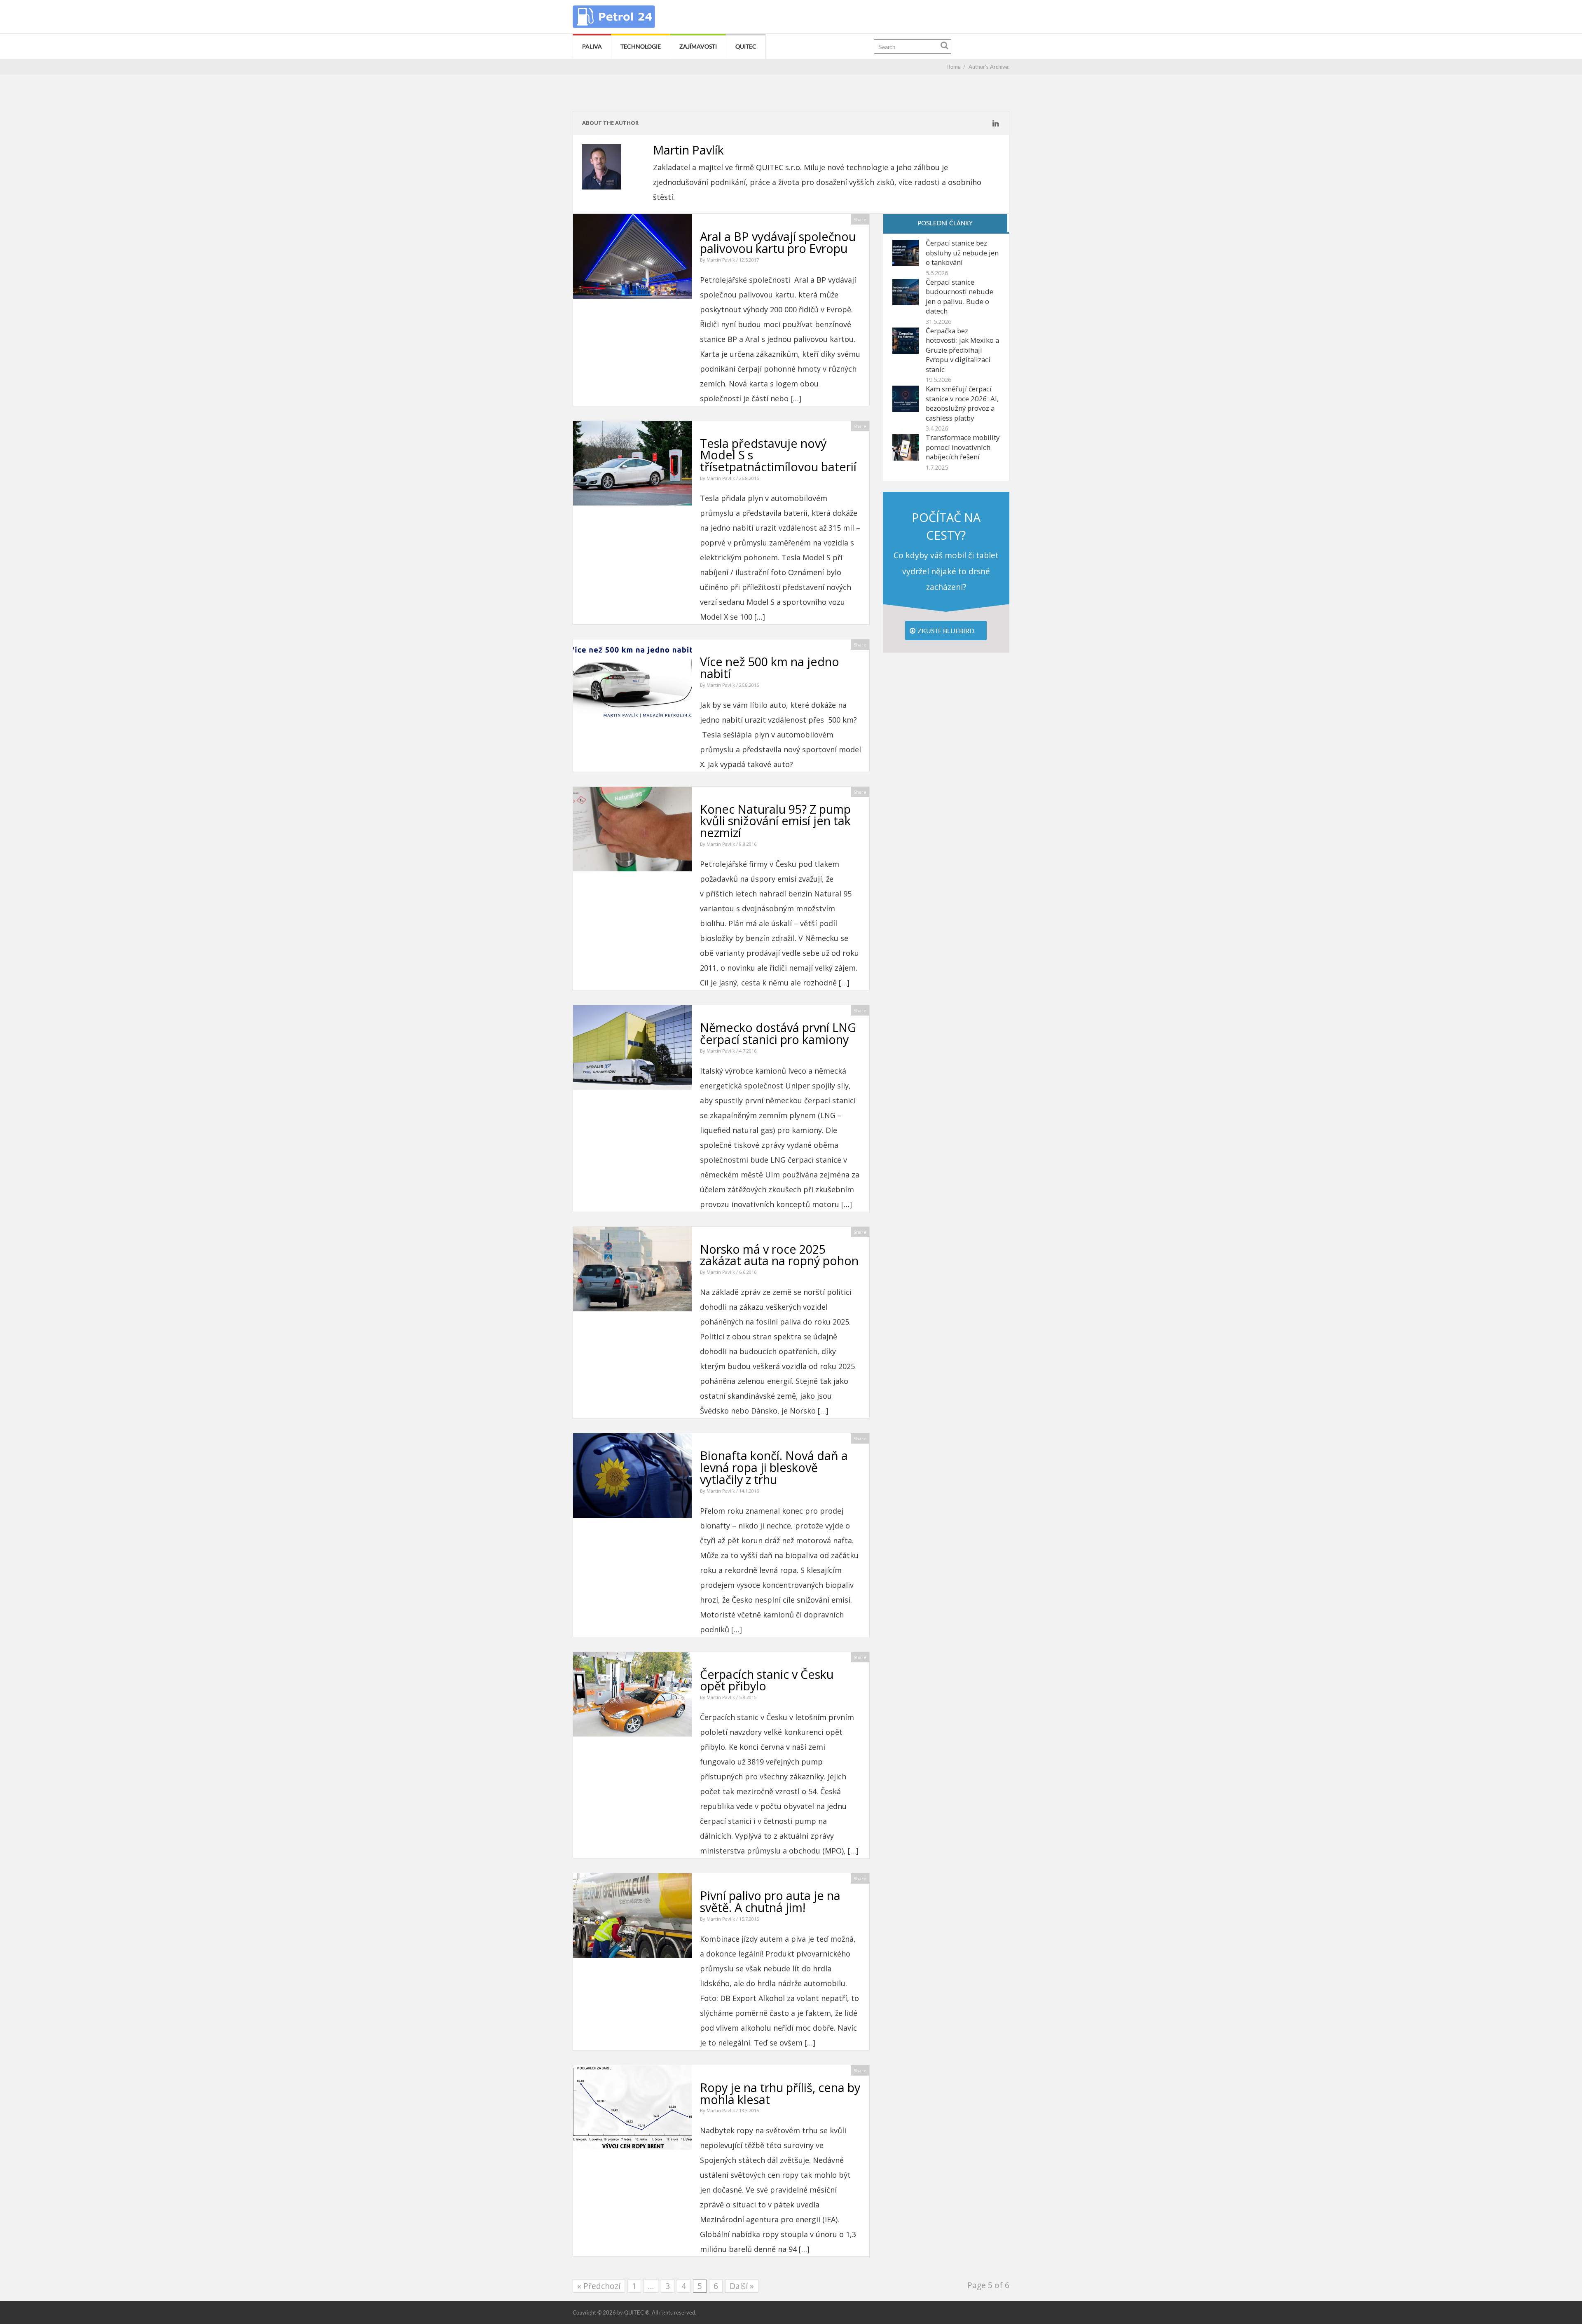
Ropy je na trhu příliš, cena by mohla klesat (780, 2093)
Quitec (746, 46)
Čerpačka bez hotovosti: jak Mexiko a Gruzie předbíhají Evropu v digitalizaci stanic (962, 350)
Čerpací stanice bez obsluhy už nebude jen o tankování (962, 253)
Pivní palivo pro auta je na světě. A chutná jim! (770, 1901)
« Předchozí (599, 2286)
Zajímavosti (698, 46)
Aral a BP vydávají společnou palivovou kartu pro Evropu (778, 242)
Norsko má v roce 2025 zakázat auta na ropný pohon (779, 1255)
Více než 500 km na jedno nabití (770, 667)
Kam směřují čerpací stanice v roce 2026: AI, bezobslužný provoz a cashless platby (962, 403)
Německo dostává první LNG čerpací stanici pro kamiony (778, 1033)
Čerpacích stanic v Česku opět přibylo (767, 1680)
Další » (742, 2286)
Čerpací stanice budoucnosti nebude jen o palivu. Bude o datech (959, 297)
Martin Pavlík (721, 260)
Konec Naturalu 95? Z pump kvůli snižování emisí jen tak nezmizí (775, 821)
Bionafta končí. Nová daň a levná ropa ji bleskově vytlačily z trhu (774, 1467)
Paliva (592, 46)
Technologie (641, 46)
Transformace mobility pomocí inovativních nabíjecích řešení (963, 447)
